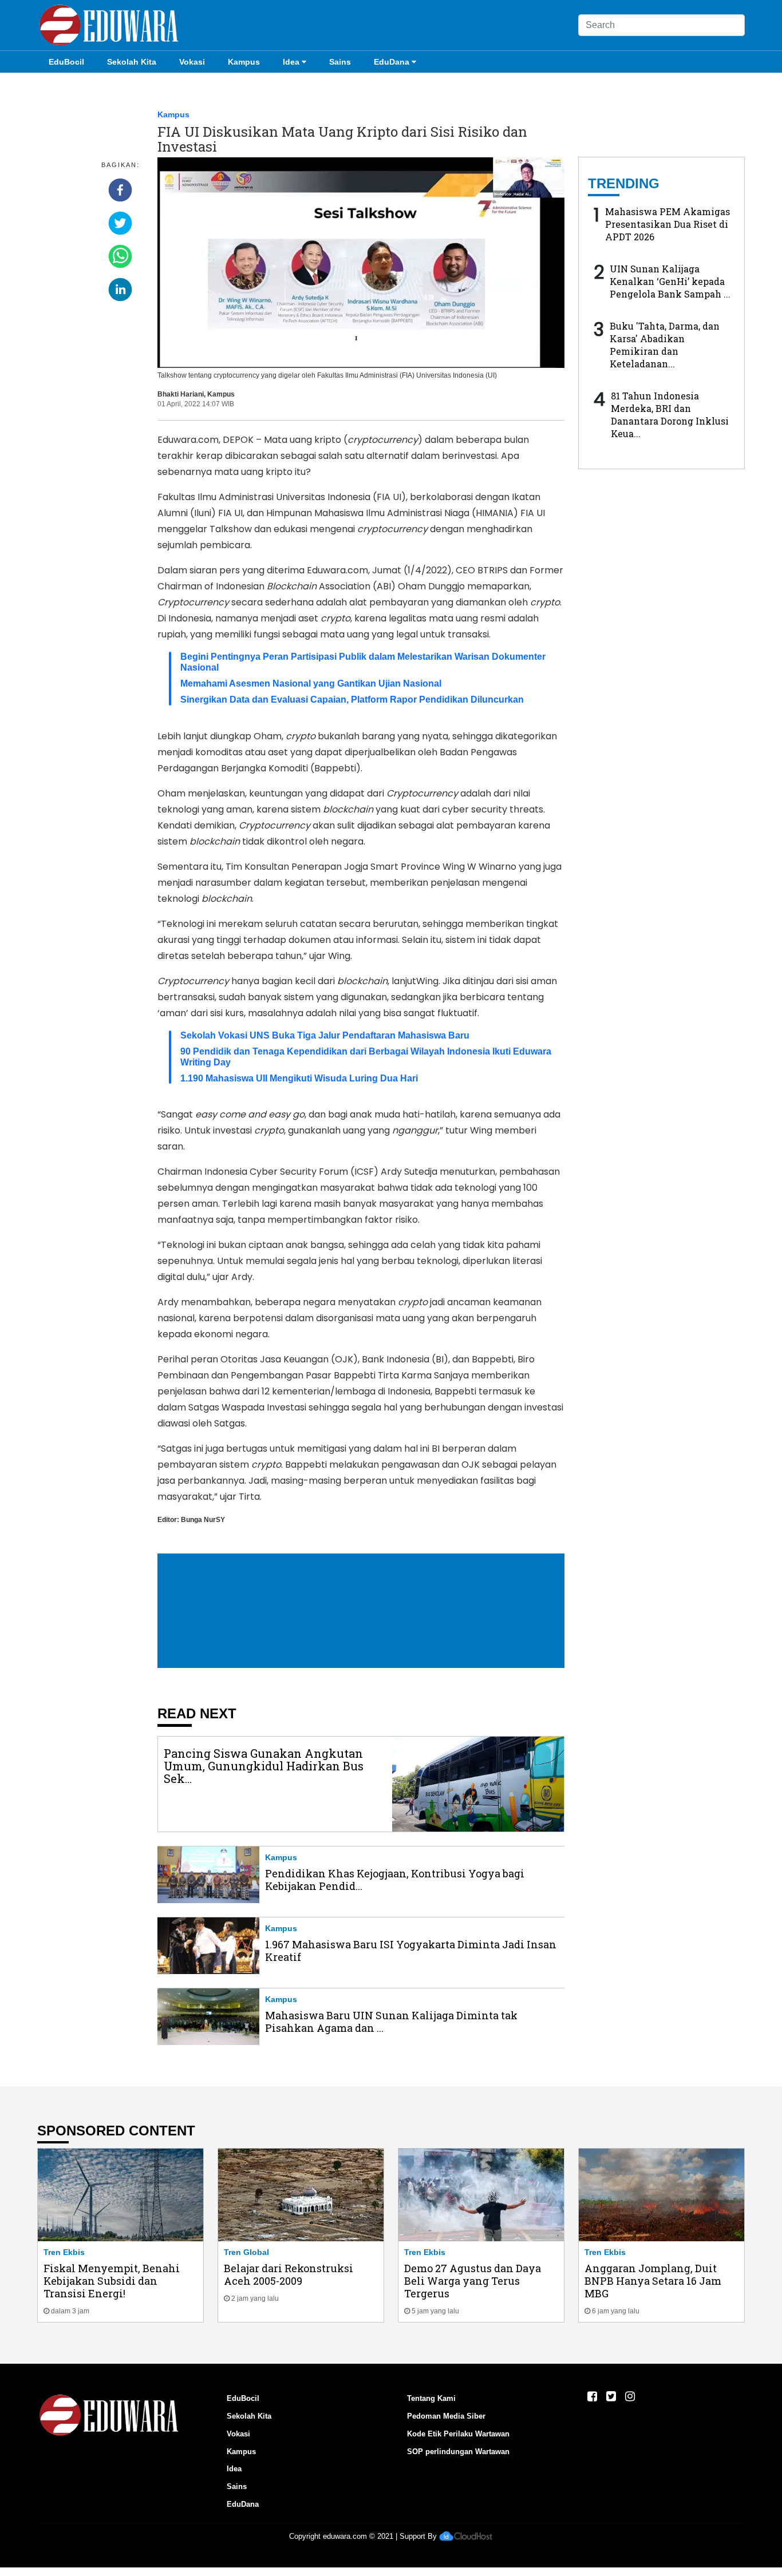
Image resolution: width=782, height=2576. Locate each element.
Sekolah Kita (132, 62)
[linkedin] (120, 290)
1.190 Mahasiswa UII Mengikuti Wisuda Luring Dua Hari (299, 1078)
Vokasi (192, 62)
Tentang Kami (431, 2398)
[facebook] (120, 190)
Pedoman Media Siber (446, 2416)
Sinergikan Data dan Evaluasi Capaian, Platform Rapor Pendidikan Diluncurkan (352, 700)
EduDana (392, 62)
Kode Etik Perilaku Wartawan (458, 2434)
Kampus (244, 62)
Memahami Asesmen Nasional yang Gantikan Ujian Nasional (311, 683)
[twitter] (120, 223)
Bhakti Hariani (181, 394)
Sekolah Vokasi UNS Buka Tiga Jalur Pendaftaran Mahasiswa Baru (325, 1035)
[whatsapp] (120, 256)
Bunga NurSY (203, 1520)
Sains (340, 62)
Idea (291, 62)
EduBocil (66, 62)
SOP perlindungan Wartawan (458, 2452)
